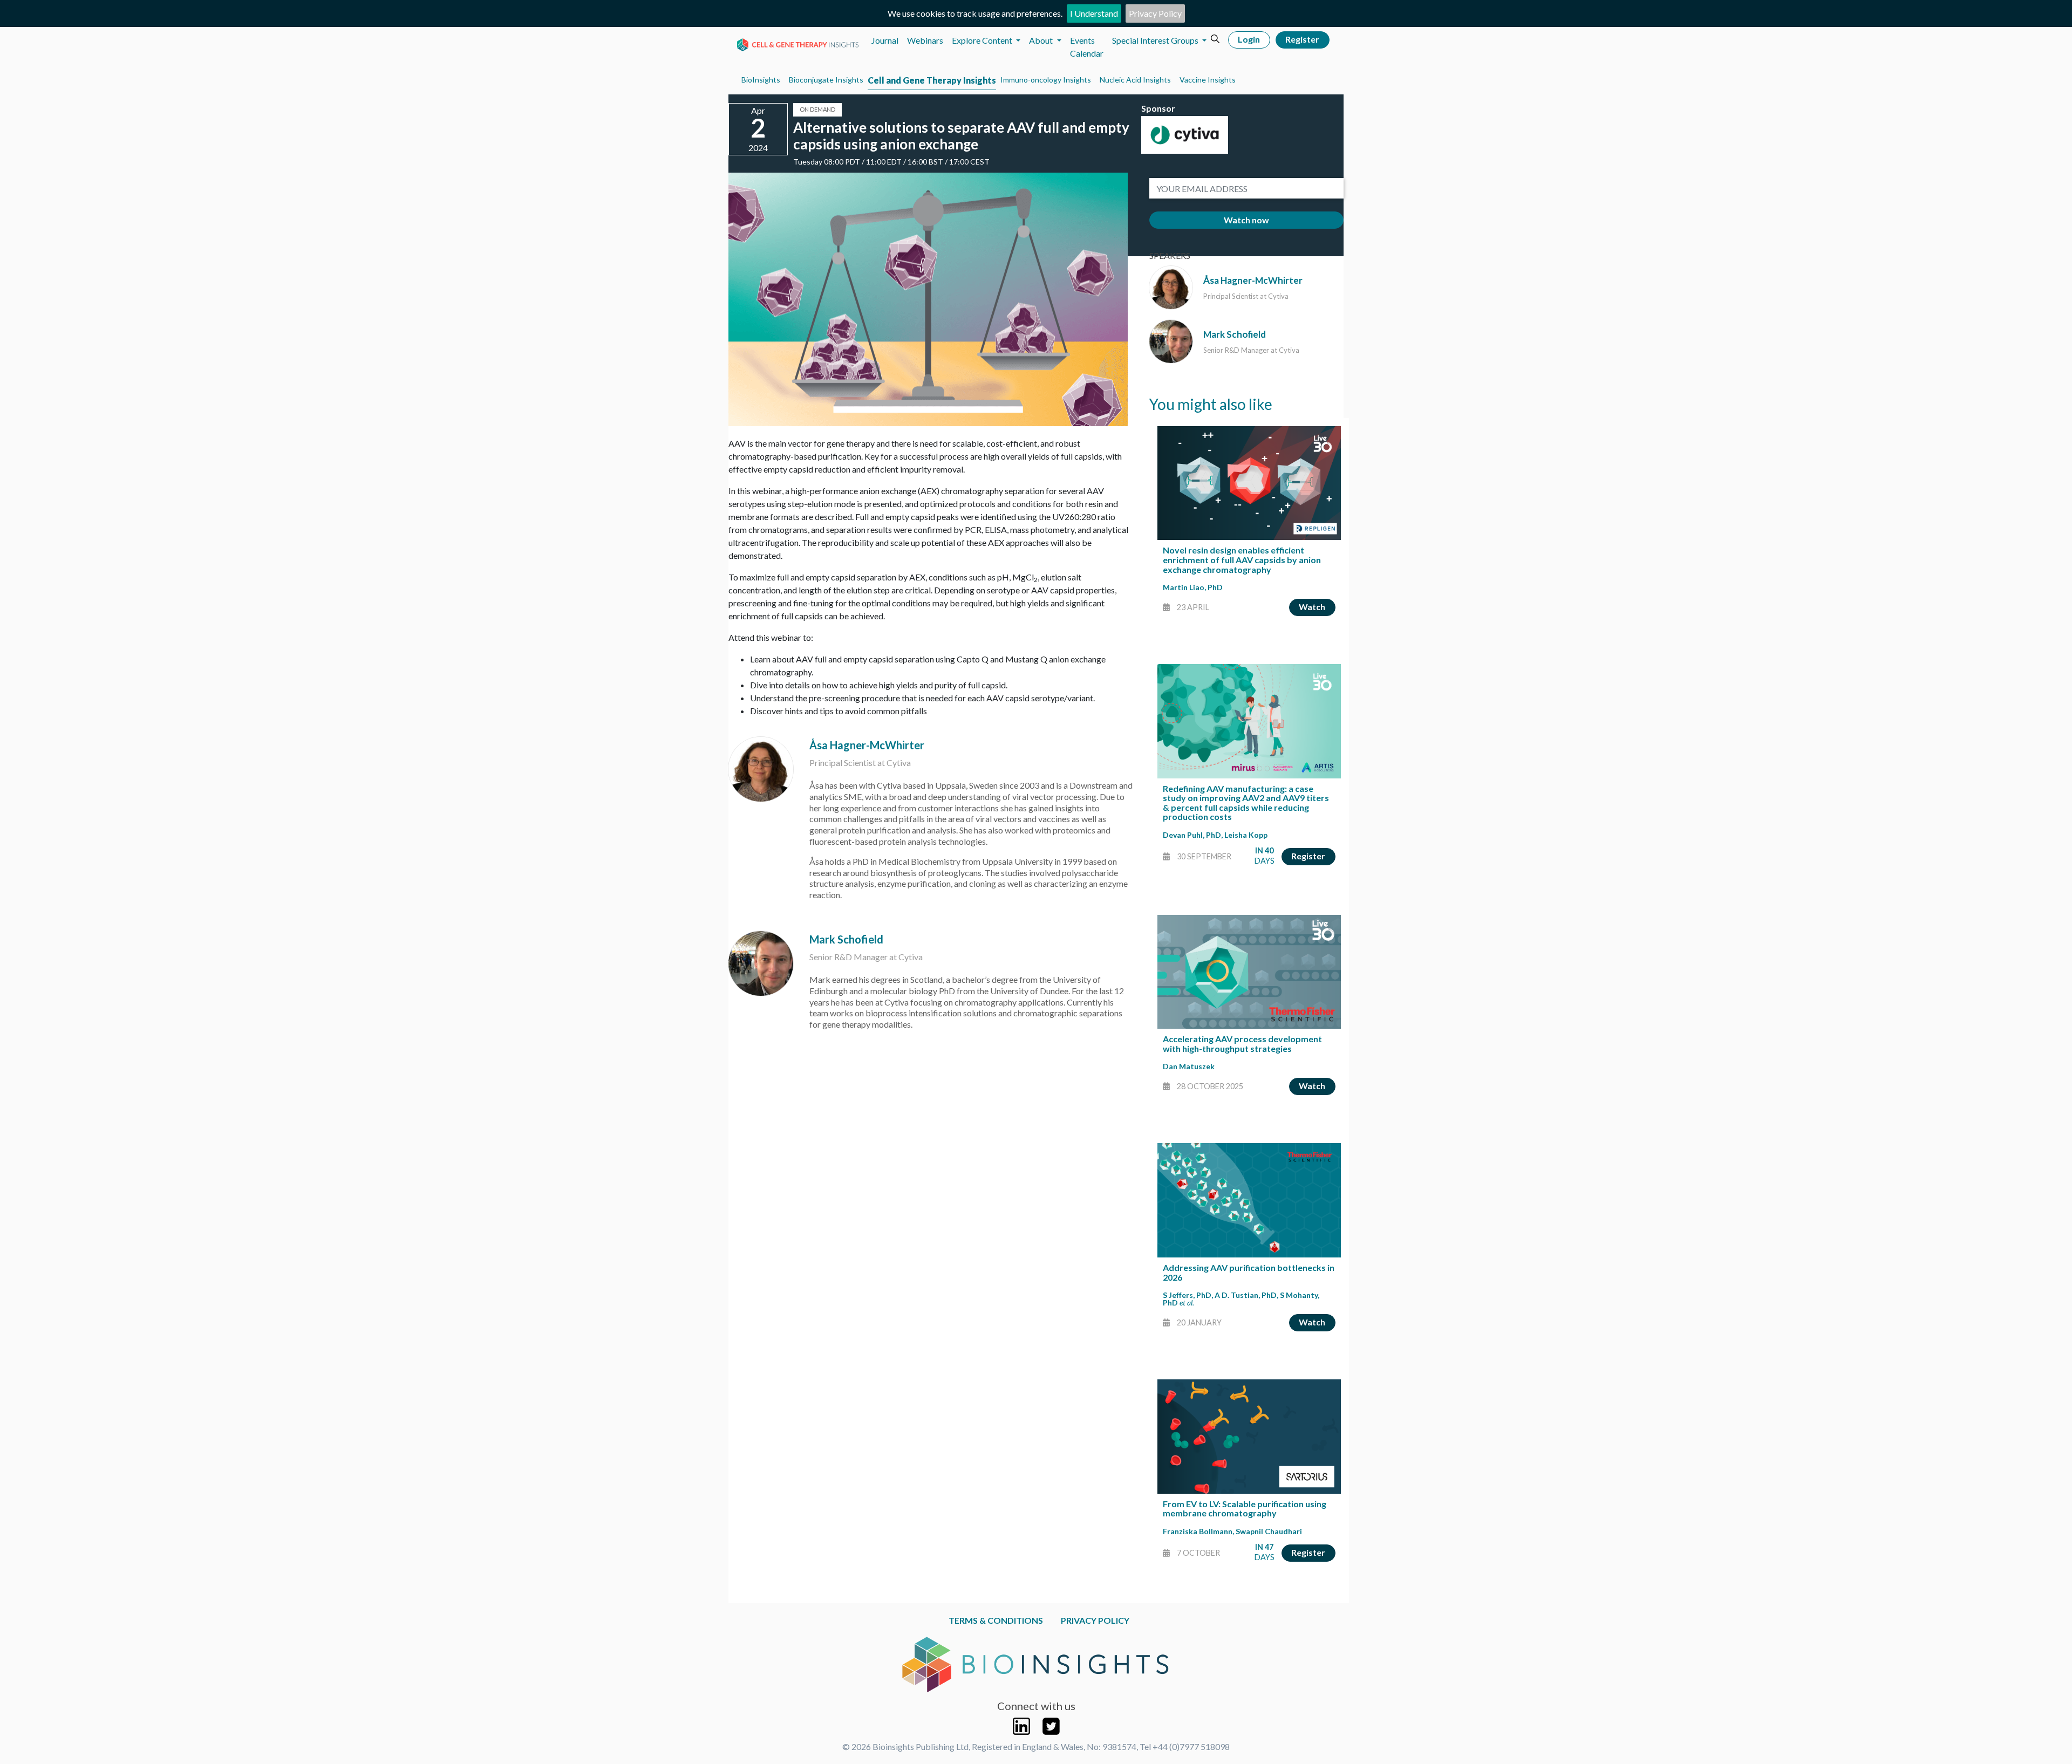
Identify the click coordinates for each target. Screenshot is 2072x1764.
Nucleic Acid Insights (1135, 80)
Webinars (925, 40)
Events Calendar (1087, 47)
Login (1249, 39)
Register (1302, 39)
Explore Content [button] (983, 40)
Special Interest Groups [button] (1156, 40)
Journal (885, 40)
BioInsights (761, 80)
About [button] (1042, 40)
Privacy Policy (1155, 13)
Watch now (1246, 220)
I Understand (1094, 13)
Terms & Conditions (996, 1620)
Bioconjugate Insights (826, 80)
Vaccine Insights (1208, 80)
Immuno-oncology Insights (1046, 80)
